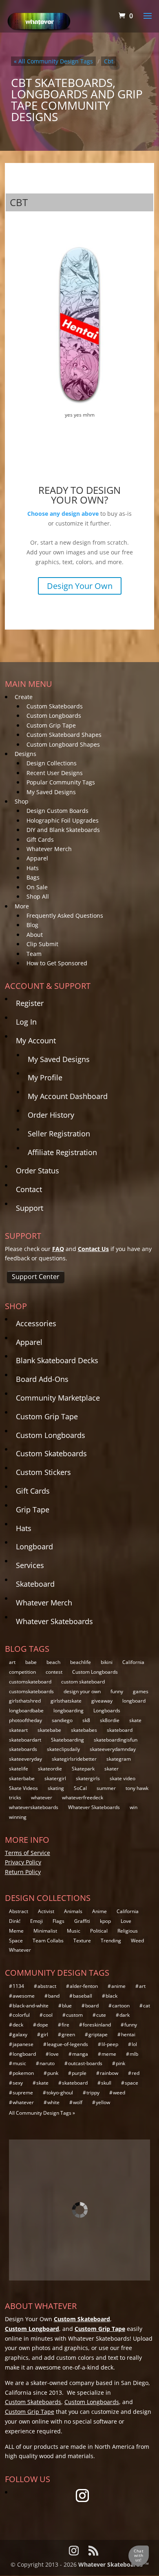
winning (18, 1817)
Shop (22, 801)
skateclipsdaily (63, 1749)
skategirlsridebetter (74, 1759)
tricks (15, 1797)
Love (126, 1921)
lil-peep (110, 2044)
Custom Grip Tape (51, 725)
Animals (73, 1911)
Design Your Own (80, 586)
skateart (18, 1730)
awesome (24, 1996)
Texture (82, 1941)
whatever (42, 1797)
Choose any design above (63, 514)
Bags (33, 877)
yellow (103, 2102)
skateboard (120, 1730)
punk (53, 2073)
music (19, 2063)
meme (109, 2054)
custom (74, 2015)
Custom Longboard (32, 2329)
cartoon (121, 2006)
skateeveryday (25, 1759)
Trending (111, 1941)
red (136, 2073)
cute (101, 2015)
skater (112, 1769)
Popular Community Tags (61, 782)
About (35, 935)
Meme (16, 1931)
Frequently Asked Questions (65, 916)
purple (79, 2073)
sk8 (86, 1720)
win (134, 1807)
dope (42, 2025)
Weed (137, 1941)
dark (125, 2015)
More (22, 906)
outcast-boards (85, 2063)
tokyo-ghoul (60, 2093)
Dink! (15, 1921)
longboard (134, 1701)
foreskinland (97, 2025)
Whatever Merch (49, 849)
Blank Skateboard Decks (57, 1360)
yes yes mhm (80, 415)
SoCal (80, 1788)
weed (119, 2093)
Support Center (36, 1277)
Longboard (34, 1546)
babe (31, 1662)
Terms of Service (28, 1853)
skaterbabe (22, 1778)
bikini (107, 1662)
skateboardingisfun (116, 1740)
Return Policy (23, 1872)
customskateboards (31, 1691)
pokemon (23, 2073)
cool (48, 2015)
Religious (128, 1931)
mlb (134, 2054)
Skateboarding (67, 1740)
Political (99, 1931)
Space (16, 1941)
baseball (83, 1996)
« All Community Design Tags (53, 61)
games (141, 1691)
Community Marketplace (58, 1398)
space (131, 2083)
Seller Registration (59, 1134)
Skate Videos (23, 1788)
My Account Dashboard (68, 1096)
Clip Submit (42, 944)
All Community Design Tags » (42, 2113)
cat (147, 2006)
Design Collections (52, 763)
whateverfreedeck (83, 1797)
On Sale (37, 887)
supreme (23, 2093)
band (54, 1996)
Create (24, 697)
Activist (46, 1911)
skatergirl (55, 1778)
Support (30, 1208)
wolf (78, 2102)
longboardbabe (26, 1710)
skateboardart (25, 1740)
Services (30, 1565)
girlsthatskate (66, 1701)
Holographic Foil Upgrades (63, 820)
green (68, 2034)
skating (56, 1788)
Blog (32, 925)
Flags (59, 1921)
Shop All (38, 896)
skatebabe (49, 1730)
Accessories (36, 1323)
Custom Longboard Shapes (63, 744)
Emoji (36, 1921)
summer (106, 1788)
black (112, 1996)
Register (30, 1003)
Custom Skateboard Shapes (64, 735)
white (53, 2102)
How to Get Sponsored (57, 963)
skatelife (19, 1769)
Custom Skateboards (55, 706)
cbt (109, 61)
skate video (123, 1778)
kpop (105, 1921)
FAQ (58, 1249)
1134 (18, 1986)
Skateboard (35, 1584)
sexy (18, 2083)
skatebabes (84, 1730)
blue (67, 2006)
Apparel (37, 858)
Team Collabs (48, 1941)
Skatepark (83, 1769)
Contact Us (93, 1249)
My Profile (45, 1077)
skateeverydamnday (113, 1749)
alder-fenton (84, 1986)
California (133, 1662)
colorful (21, 2015)
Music (74, 1931)
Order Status (38, 1171)
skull (106, 2083)
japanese (23, 2044)
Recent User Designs (55, 773)
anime (118, 1986)
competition (22, 1672)
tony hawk (137, 1788)
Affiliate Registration (62, 1152)
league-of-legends (67, 2044)
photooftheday (25, 1720)
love (54, 2054)
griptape (98, 2034)
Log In (26, 1022)
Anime (99, 1911)
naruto (47, 2063)
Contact (29, 1189)
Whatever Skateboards (54, 1621)
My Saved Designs (51, 792)
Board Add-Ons (42, 1379)
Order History (51, 1115)
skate (135, 1720)
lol (134, 2044)
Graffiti (82, 1921)
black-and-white (31, 2006)
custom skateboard (83, 1682)
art (12, 1662)
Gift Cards (40, 839)
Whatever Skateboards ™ (114, 2564)
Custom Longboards (54, 716)
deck (18, 2025)
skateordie (50, 1769)
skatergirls (88, 1778)
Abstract (19, 1911)
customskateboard (30, 1682)
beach (53, 1662)
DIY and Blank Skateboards (63, 830)
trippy (93, 2093)
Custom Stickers (43, 1472)
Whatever (20, 1950)
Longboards (107, 1710)
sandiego (62, 1720)
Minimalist (45, 1931)
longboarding (68, 1710)
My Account (36, 1040)
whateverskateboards (34, 1807)
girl (44, 2034)
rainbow (109, 2073)
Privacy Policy (23, 1862)
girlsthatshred (25, 1701)
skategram (119, 1759)
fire (65, 2025)
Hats (33, 868)
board (92, 2006)
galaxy (20, 2034)
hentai (128, 2034)
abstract (47, 1986)
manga (80, 2054)
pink (120, 2063)
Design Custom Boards (57, 811)
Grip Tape (33, 1510)
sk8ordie (110, 1720)
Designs (25, 754)
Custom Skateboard (82, 2319)
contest (54, 1672)
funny (117, 1691)
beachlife (81, 1662)
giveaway (102, 1701)
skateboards (23, 1749)
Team (34, 954)
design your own (82, 1691)
